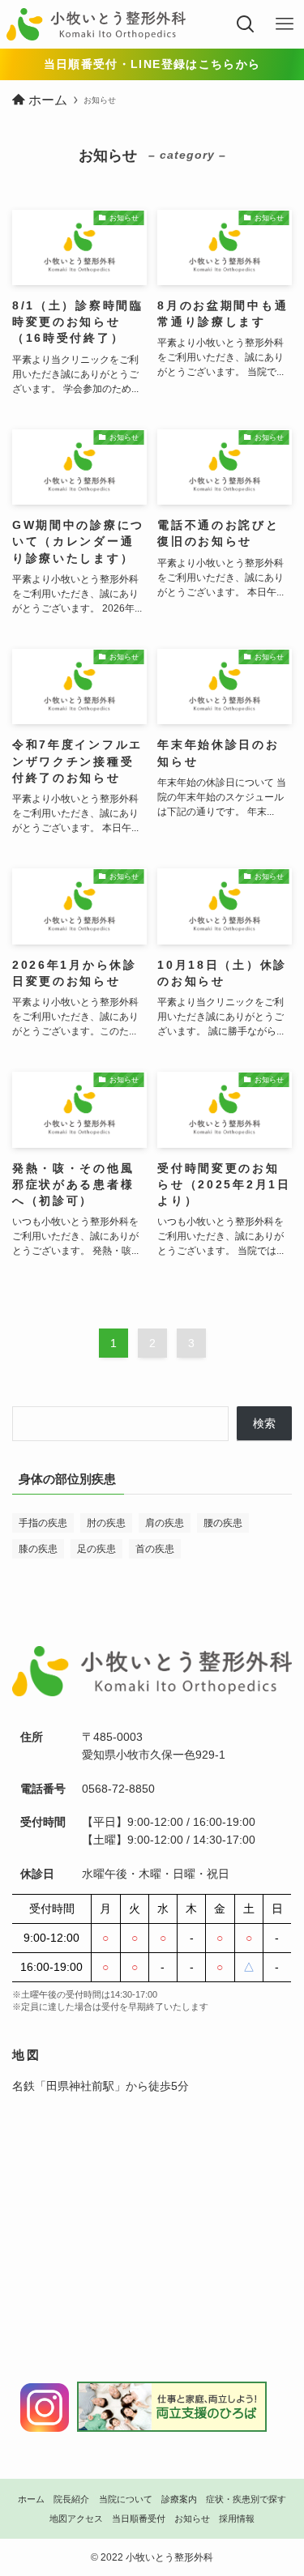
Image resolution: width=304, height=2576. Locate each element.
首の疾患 (155, 1549)
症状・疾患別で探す (246, 2499)
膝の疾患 (38, 1549)
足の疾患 (96, 1549)
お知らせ (192, 2518)
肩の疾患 (165, 1523)
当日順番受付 (139, 2518)
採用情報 (237, 2518)
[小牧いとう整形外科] (96, 24)
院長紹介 (71, 2499)
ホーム (31, 2499)
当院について (126, 2499)
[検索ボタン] (246, 24)
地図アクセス (76, 2518)
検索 (264, 1424)
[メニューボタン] (285, 24)
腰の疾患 (223, 1523)
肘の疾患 (106, 1523)
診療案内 (179, 2499)
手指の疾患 (43, 1523)
